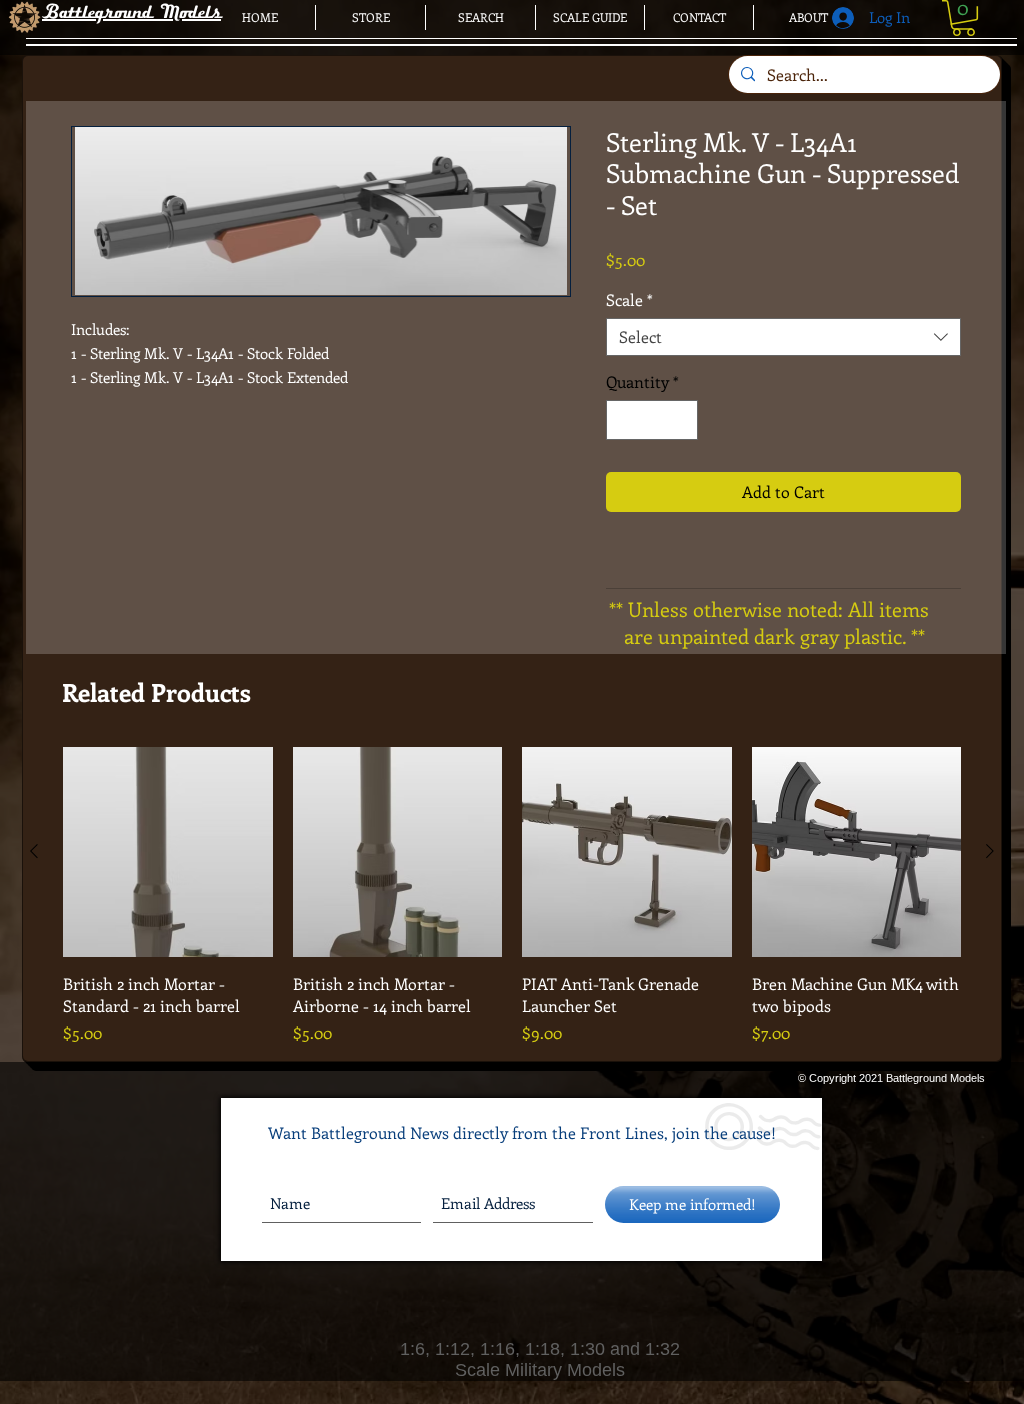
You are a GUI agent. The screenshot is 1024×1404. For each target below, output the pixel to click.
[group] (512, 896)
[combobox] (783, 337)
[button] (963, 18)
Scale (629, 300)
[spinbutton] (652, 420)
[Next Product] (990, 851)
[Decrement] (623, 420)
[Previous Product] (34, 851)
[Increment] (681, 420)
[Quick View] (168, 852)
